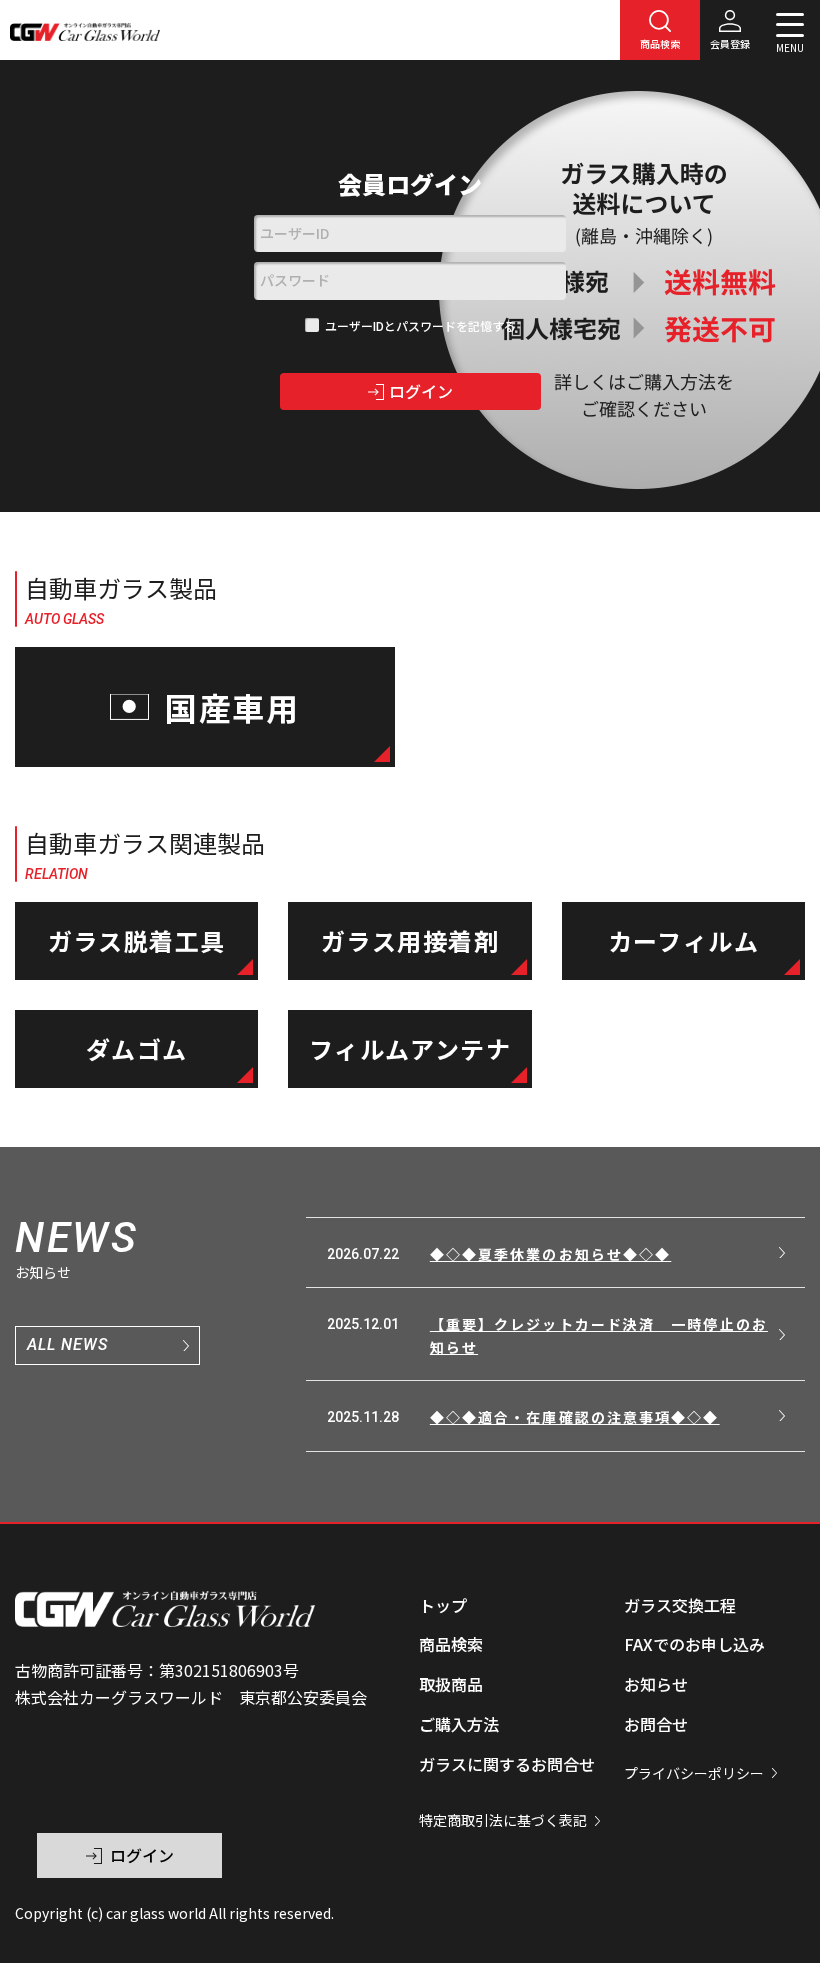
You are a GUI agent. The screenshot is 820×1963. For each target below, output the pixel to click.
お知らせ (656, 1684)
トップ (443, 1605)
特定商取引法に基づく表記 (503, 1820)
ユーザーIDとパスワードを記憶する (420, 325)
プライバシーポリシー (694, 1773)
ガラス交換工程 (680, 1605)
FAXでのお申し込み (694, 1644)
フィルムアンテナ (410, 1048)
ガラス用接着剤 (410, 940)
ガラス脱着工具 (137, 940)
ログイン (421, 391)
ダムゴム (137, 1048)
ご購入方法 (459, 1724)
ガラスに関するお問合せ (507, 1764)
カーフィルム (684, 940)
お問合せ (656, 1724)
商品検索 (451, 1644)
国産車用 (233, 707)
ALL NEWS (67, 1344)
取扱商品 (451, 1684)
